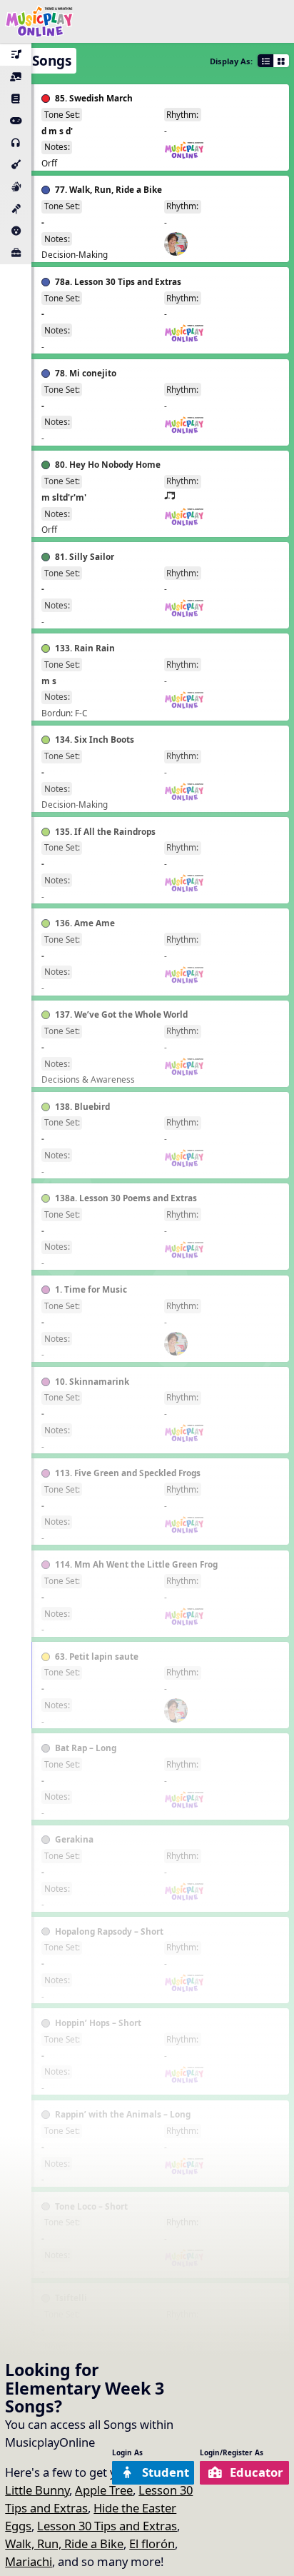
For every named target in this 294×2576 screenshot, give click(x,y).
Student (166, 2472)
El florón (152, 2544)
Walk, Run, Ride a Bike (64, 2544)
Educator (257, 2472)
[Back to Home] (39, 21)
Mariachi (29, 2561)
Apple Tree (104, 2490)
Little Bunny (37, 2490)
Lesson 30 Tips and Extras (107, 2526)
